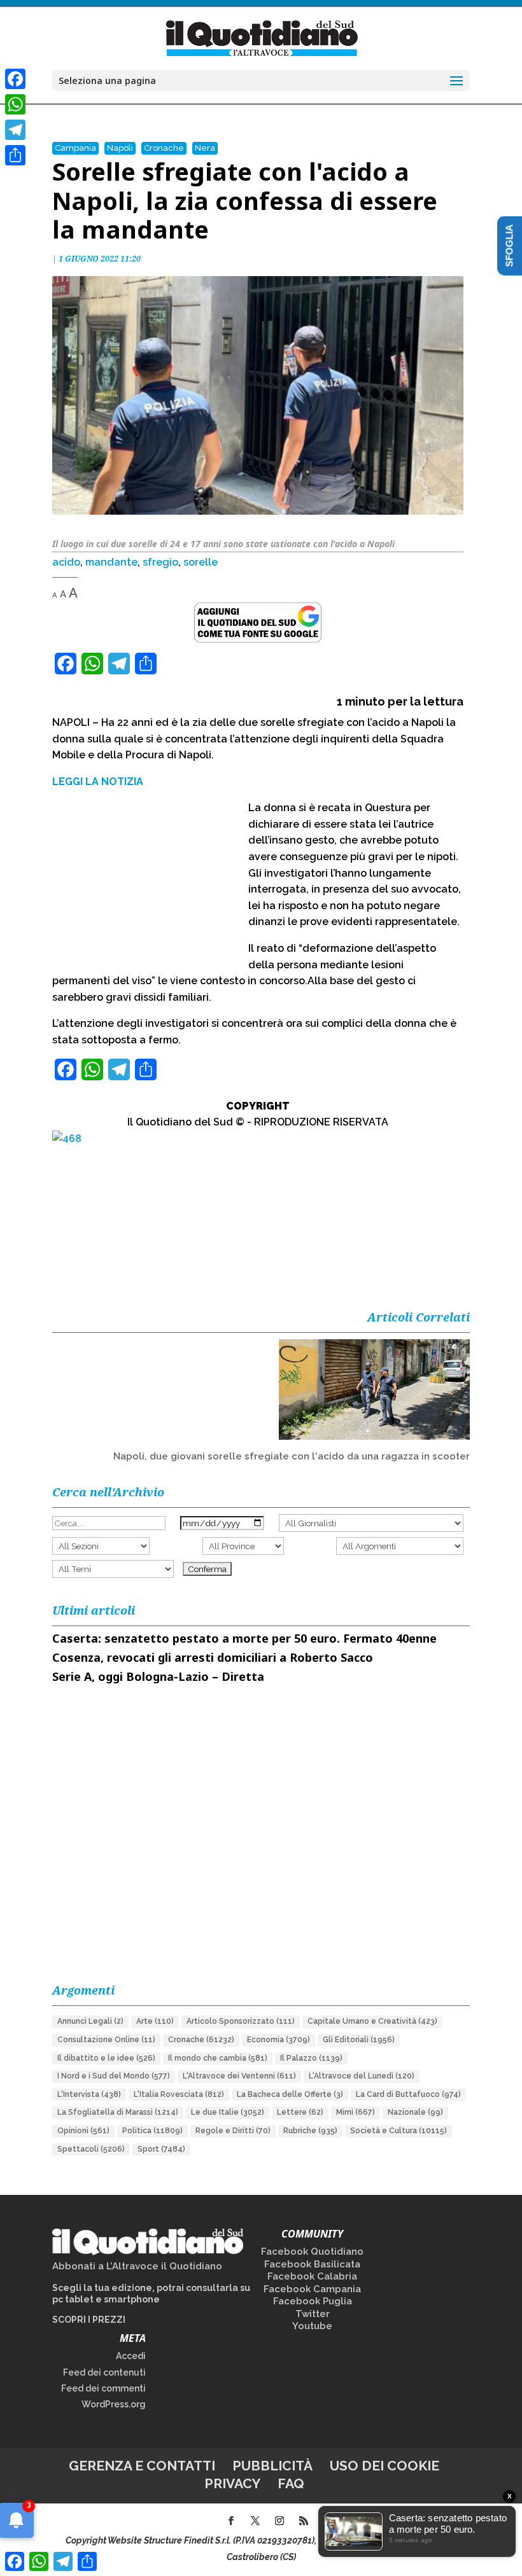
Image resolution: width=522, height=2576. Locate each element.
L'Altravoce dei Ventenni (239, 2076)
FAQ (291, 2483)
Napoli (120, 148)
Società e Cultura (399, 2131)
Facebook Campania (312, 2289)
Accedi (131, 2356)
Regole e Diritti (233, 2131)
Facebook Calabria (312, 2276)
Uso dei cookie (384, 2466)
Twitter (313, 2314)
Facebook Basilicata (312, 2264)
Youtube (312, 2326)
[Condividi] (15, 155)
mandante (111, 562)
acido (66, 562)
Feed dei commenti (103, 2388)
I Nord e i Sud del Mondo (114, 2076)
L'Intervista (89, 2094)
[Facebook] (15, 79)
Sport (161, 2149)
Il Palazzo (311, 2058)
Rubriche (310, 2131)
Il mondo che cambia (218, 2058)
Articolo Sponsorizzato (241, 2021)
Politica (152, 2131)
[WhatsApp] (15, 104)
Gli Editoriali (359, 2040)
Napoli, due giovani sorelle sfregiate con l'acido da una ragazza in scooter (292, 1456)
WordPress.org (114, 2404)
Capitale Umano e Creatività (372, 2021)
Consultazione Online (106, 2040)
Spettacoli (91, 2149)
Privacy (232, 2483)
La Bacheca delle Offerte (290, 2094)
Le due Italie (228, 2112)
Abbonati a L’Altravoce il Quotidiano (137, 2266)
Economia (279, 2040)
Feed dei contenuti (104, 2372)
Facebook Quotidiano (312, 2252)
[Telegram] (15, 130)
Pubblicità (272, 2466)
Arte (155, 2021)
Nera (205, 148)
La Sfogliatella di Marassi (118, 2112)
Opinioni (83, 2131)
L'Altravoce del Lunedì (362, 2076)
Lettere (300, 2112)
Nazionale (415, 2112)
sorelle (201, 562)
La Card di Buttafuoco (408, 2094)
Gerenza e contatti (142, 2466)
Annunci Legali (90, 2021)
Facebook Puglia (313, 2301)
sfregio (160, 562)
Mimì (356, 2112)
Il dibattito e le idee (106, 2058)
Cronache (164, 148)
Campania (75, 148)
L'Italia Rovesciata (179, 2094)
